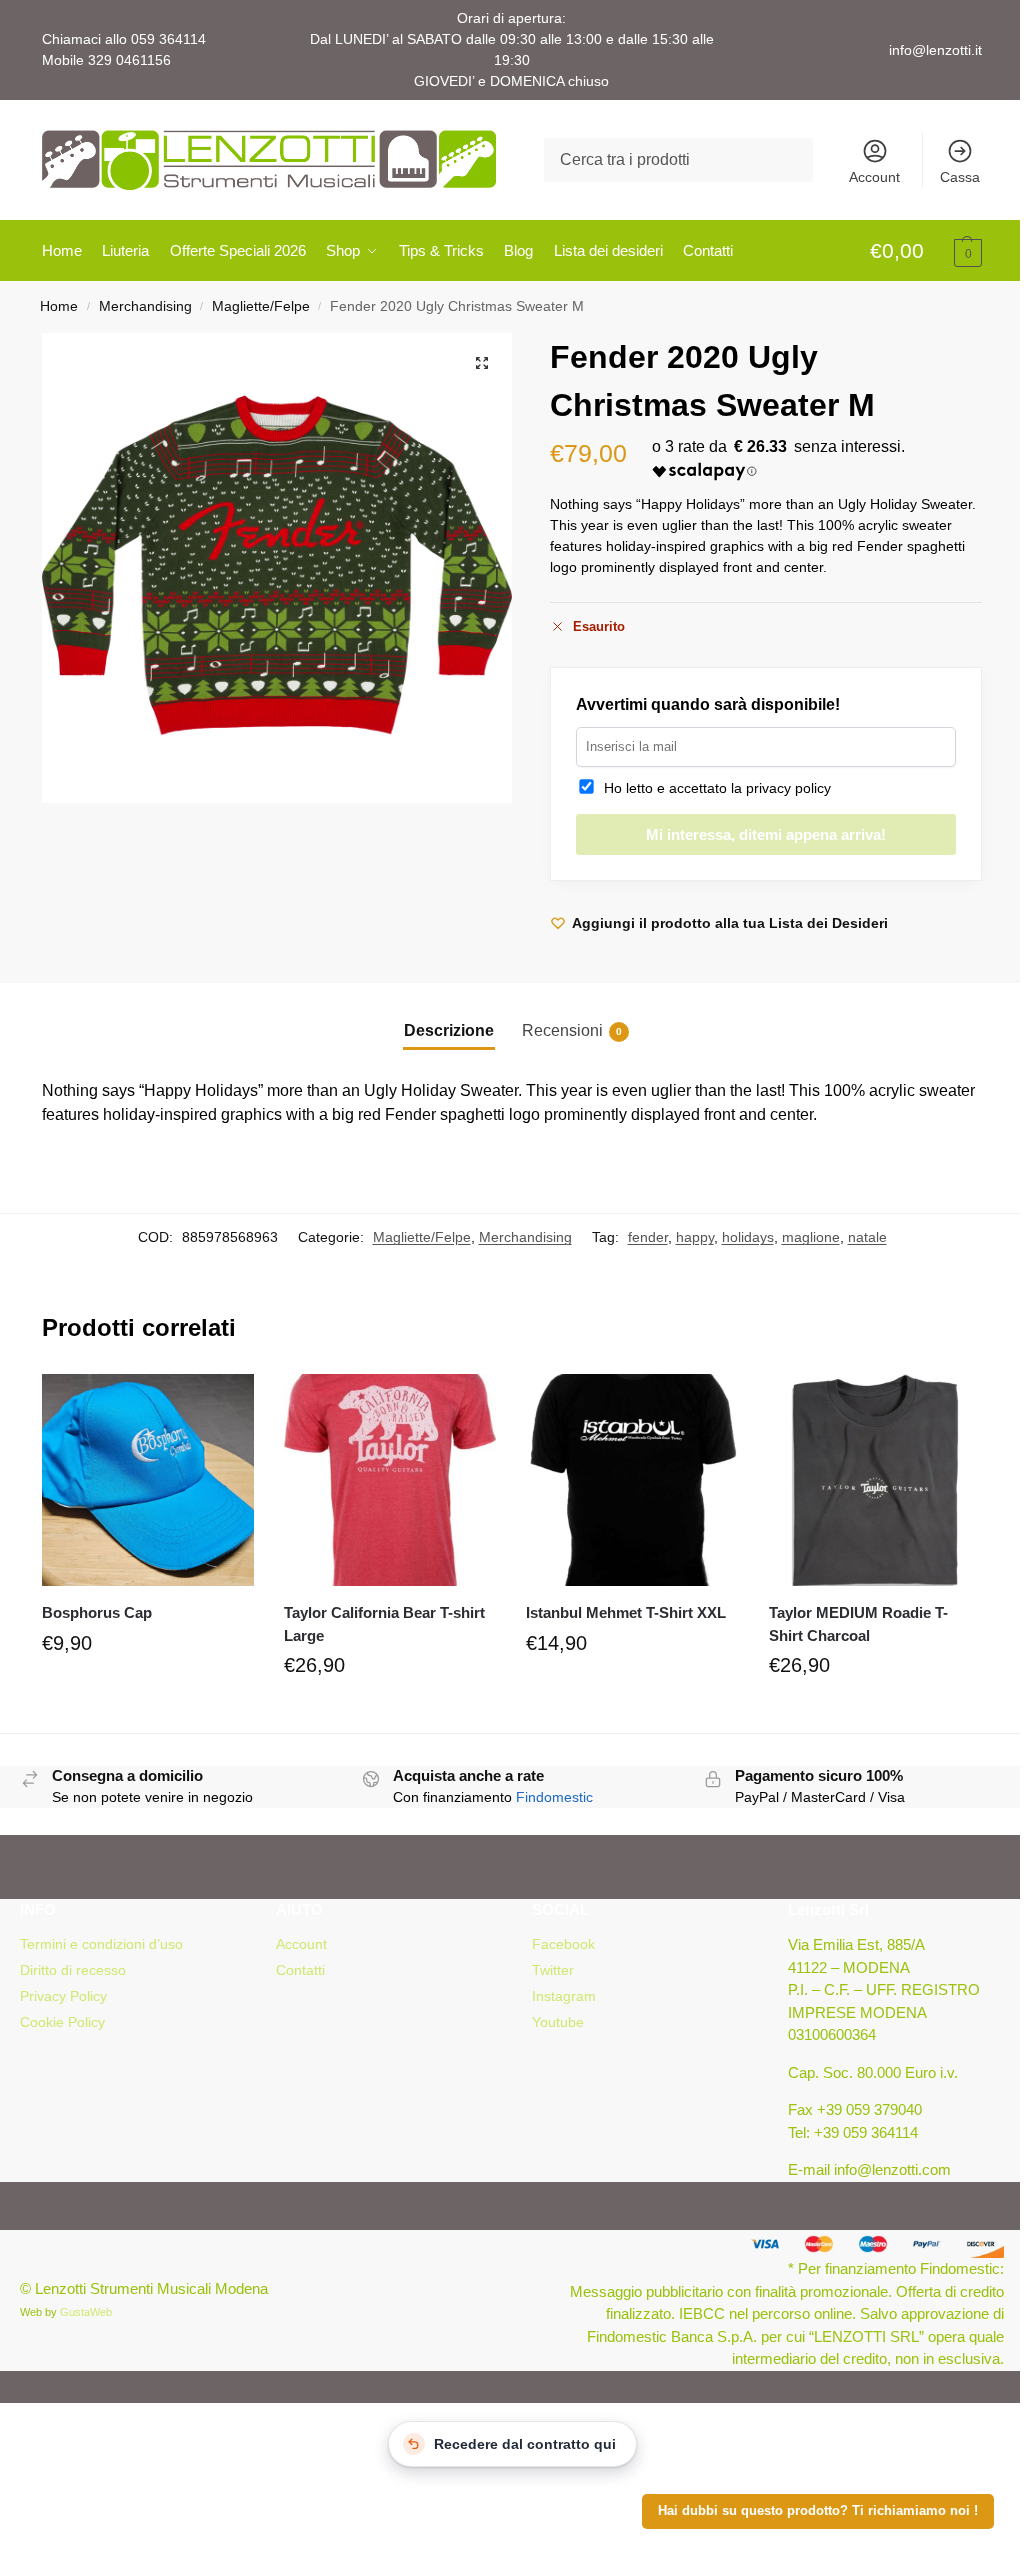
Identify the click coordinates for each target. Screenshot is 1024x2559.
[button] (926, 252)
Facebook (563, 1944)
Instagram (564, 1996)
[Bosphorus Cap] (148, 1480)
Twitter (553, 1970)
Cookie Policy (62, 2022)
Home (59, 306)
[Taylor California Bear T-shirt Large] (390, 1480)
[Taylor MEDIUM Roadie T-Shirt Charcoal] (875, 1480)
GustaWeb (86, 2312)
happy (695, 1237)
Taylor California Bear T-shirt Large (384, 1624)
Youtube (558, 2022)
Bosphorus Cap (97, 1612)
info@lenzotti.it (935, 50)
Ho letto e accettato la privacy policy (713, 788)
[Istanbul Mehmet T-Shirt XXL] (632, 1480)
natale (867, 1237)
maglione (811, 1237)
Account (874, 177)
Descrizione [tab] (449, 1030)
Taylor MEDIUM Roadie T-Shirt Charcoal (858, 1624)
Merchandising (145, 306)
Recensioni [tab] (572, 1030)
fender (648, 1237)
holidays (748, 1237)
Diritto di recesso (73, 1970)
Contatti (300, 1970)
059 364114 (168, 39)
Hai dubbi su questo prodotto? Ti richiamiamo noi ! (818, 2511)
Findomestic (554, 1797)
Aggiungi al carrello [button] (148, 1690)
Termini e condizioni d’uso (101, 1944)
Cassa (960, 177)
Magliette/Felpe (261, 306)
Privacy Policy (63, 1996)
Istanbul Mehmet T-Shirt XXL (626, 1612)
